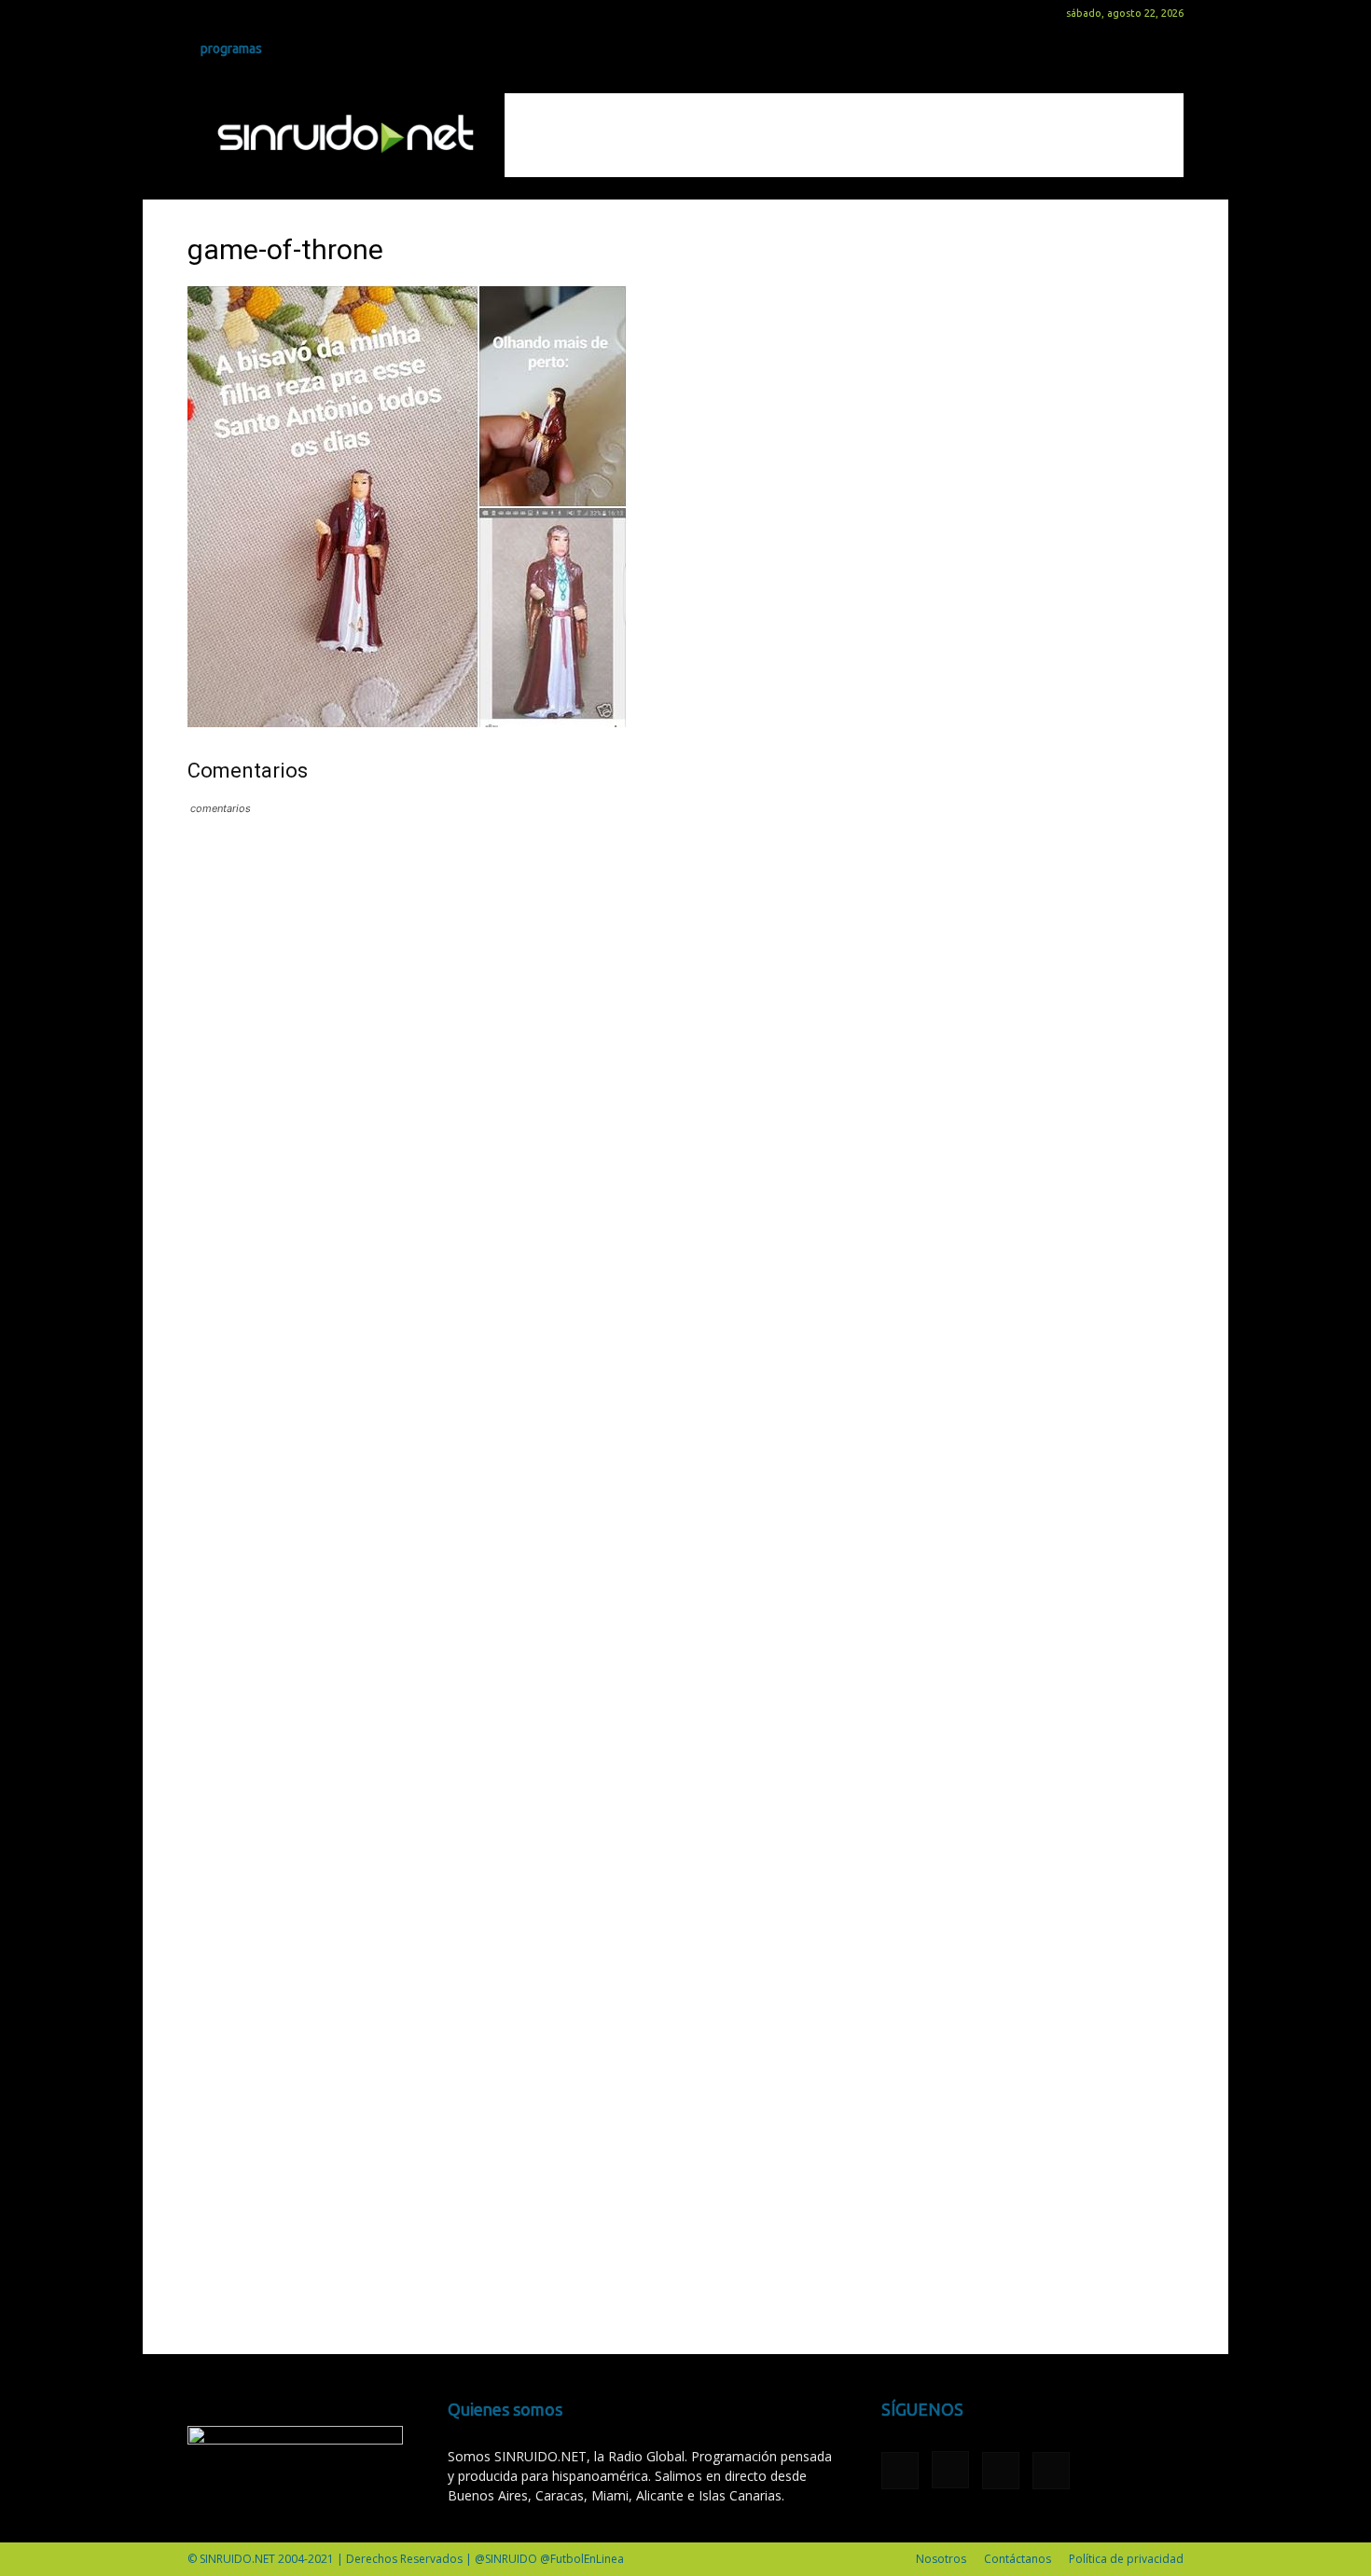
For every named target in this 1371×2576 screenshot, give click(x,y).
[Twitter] (263, 13)
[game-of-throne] (408, 722)
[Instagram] (232, 13)
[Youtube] (294, 13)
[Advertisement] (844, 135)
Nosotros (941, 2559)
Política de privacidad (1126, 2559)
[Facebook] (201, 13)
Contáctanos (1018, 2559)
